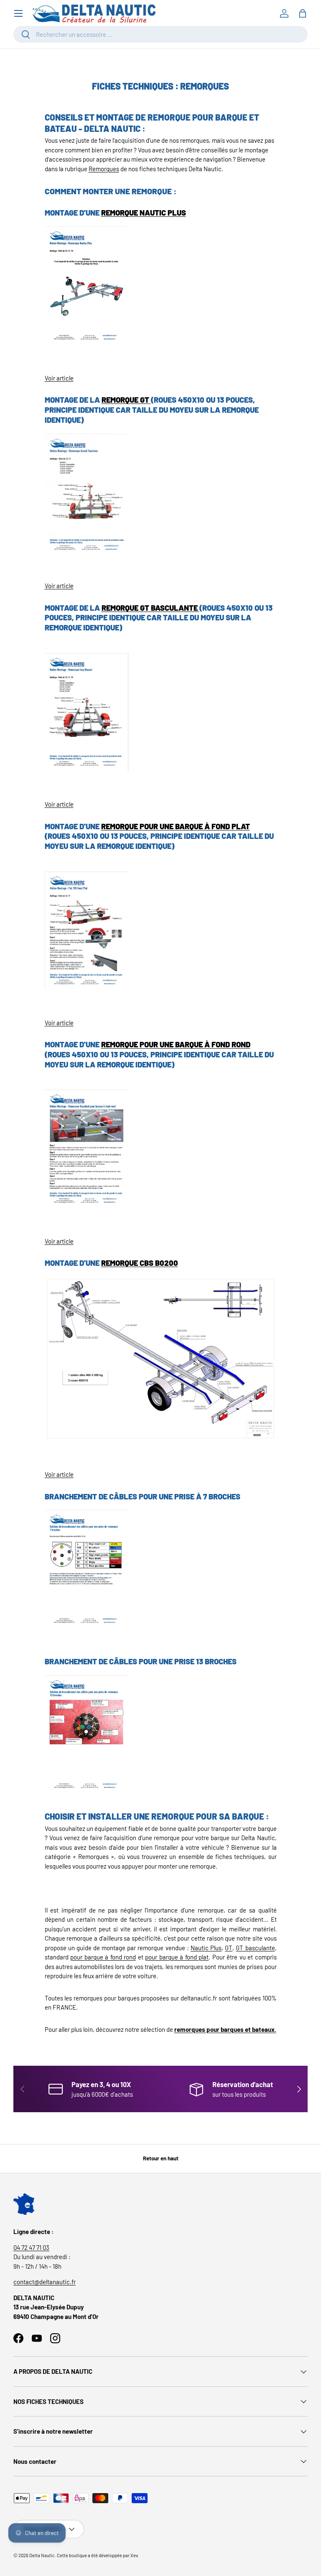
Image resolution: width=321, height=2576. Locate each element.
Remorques (104, 169)
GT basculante (255, 1948)
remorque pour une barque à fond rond (176, 1044)
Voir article (59, 378)
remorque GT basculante (150, 608)
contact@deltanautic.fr (45, 2282)
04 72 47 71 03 (31, 2247)
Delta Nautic (42, 2555)
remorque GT (126, 400)
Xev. (135, 2555)
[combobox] (160, 34)
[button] (303, 13)
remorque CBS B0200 (140, 1263)
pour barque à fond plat (177, 1957)
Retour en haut (161, 2158)
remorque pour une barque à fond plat (176, 826)
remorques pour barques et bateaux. (225, 2029)
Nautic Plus (206, 1948)
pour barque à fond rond (103, 1957)
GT (229, 1948)
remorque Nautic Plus (144, 213)
